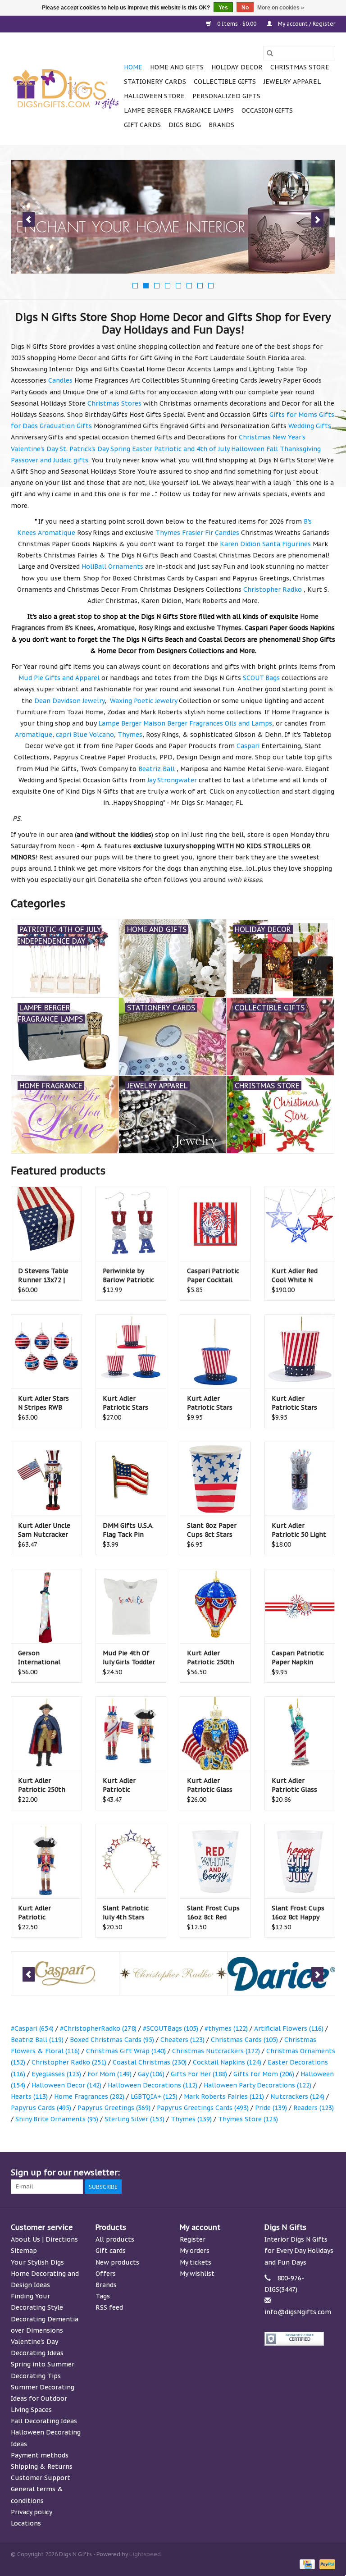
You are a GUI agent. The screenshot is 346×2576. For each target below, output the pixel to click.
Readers (314, 2108)
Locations (26, 2523)
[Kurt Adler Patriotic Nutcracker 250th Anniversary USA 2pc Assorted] (131, 1733)
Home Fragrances (89, 2096)
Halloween (248, 449)
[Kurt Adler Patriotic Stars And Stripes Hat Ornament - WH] (300, 1351)
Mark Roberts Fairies (224, 2096)
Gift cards (142, 125)
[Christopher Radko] (65, 1974)
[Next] (317, 219)
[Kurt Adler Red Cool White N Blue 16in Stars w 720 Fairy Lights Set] (300, 1224)
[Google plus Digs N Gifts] (263, 2173)
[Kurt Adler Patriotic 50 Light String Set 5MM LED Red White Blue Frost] (300, 1479)
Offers (106, 2274)
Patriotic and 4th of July (192, 449)
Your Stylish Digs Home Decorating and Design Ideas (45, 2274)
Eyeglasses (56, 2074)
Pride (271, 2108)
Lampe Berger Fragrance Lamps (179, 110)
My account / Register (306, 24)
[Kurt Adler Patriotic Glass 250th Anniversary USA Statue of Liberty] (300, 1733)
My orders (195, 2251)
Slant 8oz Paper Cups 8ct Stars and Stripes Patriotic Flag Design (212, 1530)
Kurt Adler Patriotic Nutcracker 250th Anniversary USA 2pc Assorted (130, 1785)
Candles (60, 380)
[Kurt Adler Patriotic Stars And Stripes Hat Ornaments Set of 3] (131, 1351)
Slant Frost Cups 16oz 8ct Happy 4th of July (298, 1913)
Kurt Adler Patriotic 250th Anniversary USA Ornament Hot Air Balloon (215, 1658)
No (245, 8)
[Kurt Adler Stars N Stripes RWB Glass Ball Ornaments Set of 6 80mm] (46, 1351)
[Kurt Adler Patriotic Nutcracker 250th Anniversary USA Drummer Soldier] (46, 1861)
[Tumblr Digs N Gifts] (312, 2173)
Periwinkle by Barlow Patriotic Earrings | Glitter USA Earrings (129, 1276)
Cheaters (182, 2040)
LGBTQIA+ (154, 2096)
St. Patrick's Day (84, 449)
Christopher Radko (69, 2062)
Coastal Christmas (150, 2062)
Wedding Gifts (310, 426)
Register (193, 2239)
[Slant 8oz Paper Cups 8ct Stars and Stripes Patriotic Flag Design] (215, 1479)
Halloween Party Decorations (257, 2085)
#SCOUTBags (171, 2028)
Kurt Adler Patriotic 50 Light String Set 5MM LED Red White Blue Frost (299, 1530)
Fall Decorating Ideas (44, 2421)
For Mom (109, 2074)
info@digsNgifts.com (298, 2312)
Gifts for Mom (264, 2074)
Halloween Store (154, 96)
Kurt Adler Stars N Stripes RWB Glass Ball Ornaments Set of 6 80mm (46, 1403)
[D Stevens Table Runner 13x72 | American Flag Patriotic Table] (46, 1224)
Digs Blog (185, 125)
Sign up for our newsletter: (65, 2172)
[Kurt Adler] (281, 1974)
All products (115, 2239)
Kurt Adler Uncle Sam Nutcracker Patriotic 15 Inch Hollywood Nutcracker (44, 1530)
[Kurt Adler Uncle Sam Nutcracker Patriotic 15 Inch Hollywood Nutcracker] (46, 1479)
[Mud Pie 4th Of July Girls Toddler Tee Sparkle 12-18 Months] (131, 1606)
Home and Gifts (177, 67)
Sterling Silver (134, 2119)
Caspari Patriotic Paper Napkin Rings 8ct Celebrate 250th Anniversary (298, 1658)
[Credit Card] (306, 2564)
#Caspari (32, 2028)
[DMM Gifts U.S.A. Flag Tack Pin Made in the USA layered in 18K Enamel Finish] (131, 1479)
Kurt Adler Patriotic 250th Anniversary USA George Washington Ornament (43, 1785)
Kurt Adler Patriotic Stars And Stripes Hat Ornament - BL (211, 1403)
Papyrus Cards (41, 2108)
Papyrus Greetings (114, 2108)
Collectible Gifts (225, 82)
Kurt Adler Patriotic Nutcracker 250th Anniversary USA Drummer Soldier (45, 1913)
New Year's (289, 437)
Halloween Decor (66, 2085)
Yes (223, 8)
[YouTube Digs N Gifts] (296, 2173)
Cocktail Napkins (227, 2062)
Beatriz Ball (37, 2040)
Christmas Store (300, 67)
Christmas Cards (244, 2040)
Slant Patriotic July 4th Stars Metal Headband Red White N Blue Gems (130, 1913)
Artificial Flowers (289, 2028)
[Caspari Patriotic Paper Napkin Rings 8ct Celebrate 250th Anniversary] (300, 1606)
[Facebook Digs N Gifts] (231, 2173)
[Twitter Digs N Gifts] (247, 2173)
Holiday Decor (237, 67)
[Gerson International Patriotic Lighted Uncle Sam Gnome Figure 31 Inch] (46, 1606)
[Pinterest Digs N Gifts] (279, 2173)
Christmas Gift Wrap (126, 2051)
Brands (221, 125)
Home (133, 67)
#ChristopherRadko (98, 2028)
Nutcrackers (297, 2096)
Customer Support (41, 2478)
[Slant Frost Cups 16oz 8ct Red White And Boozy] (215, 1861)
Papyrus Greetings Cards (203, 2108)
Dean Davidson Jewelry (69, 701)
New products (117, 2262)
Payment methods (40, 2455)
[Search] (270, 53)
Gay (151, 2074)
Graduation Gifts (66, 426)
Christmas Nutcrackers (216, 2051)
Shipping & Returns (42, 2466)
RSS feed (109, 2307)
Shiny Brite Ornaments (57, 2119)
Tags (103, 2296)
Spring (120, 449)
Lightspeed (145, 2554)
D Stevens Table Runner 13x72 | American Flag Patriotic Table (43, 1276)
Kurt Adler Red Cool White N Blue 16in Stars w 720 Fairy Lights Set (299, 1276)
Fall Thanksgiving (294, 449)
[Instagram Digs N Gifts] (328, 2173)
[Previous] (29, 219)
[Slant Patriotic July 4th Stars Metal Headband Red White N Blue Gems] (131, 1861)
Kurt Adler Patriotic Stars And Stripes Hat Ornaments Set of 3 (131, 1403)
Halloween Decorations (153, 2085)
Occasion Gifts (267, 110)
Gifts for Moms (293, 415)
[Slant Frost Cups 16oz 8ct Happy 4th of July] (300, 1861)
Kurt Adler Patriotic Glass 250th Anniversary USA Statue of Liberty (299, 1785)
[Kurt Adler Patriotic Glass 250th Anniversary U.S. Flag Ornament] (215, 1733)
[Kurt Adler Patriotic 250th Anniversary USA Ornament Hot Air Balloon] (215, 1606)
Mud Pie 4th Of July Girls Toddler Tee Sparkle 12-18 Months (130, 1658)
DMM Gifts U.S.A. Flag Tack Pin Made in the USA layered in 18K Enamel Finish (128, 1530)
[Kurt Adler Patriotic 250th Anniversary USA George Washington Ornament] (46, 1733)
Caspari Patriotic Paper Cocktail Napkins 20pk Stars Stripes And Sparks (214, 1276)
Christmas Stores (114, 403)
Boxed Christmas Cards (112, 2040)
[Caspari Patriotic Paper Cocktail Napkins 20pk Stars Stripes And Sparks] (215, 1224)
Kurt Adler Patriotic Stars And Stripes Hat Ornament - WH (296, 1403)
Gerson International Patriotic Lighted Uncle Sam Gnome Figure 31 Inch (44, 1658)
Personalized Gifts (226, 96)
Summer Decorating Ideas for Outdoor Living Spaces (43, 2398)
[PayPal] (326, 2564)
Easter (142, 449)
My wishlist (197, 2274)
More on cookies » (281, 8)
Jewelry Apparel (292, 82)
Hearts (29, 2096)
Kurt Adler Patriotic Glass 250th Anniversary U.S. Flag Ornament (215, 1785)
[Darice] (173, 1974)
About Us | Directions (44, 2239)
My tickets (196, 2262)
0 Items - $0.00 (237, 24)
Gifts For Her (199, 2074)
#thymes (226, 2028)
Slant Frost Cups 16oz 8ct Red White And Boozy (213, 1913)
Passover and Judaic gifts (50, 460)
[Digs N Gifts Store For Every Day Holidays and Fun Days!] (66, 89)
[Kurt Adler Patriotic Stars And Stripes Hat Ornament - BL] (215, 1351)
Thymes (191, 2119)
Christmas (255, 437)
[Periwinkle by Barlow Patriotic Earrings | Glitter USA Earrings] (131, 1224)
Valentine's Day (34, 449)
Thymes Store (248, 2119)
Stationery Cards (155, 82)
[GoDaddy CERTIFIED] (300, 2339)
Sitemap (24, 2251)
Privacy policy (32, 2512)
